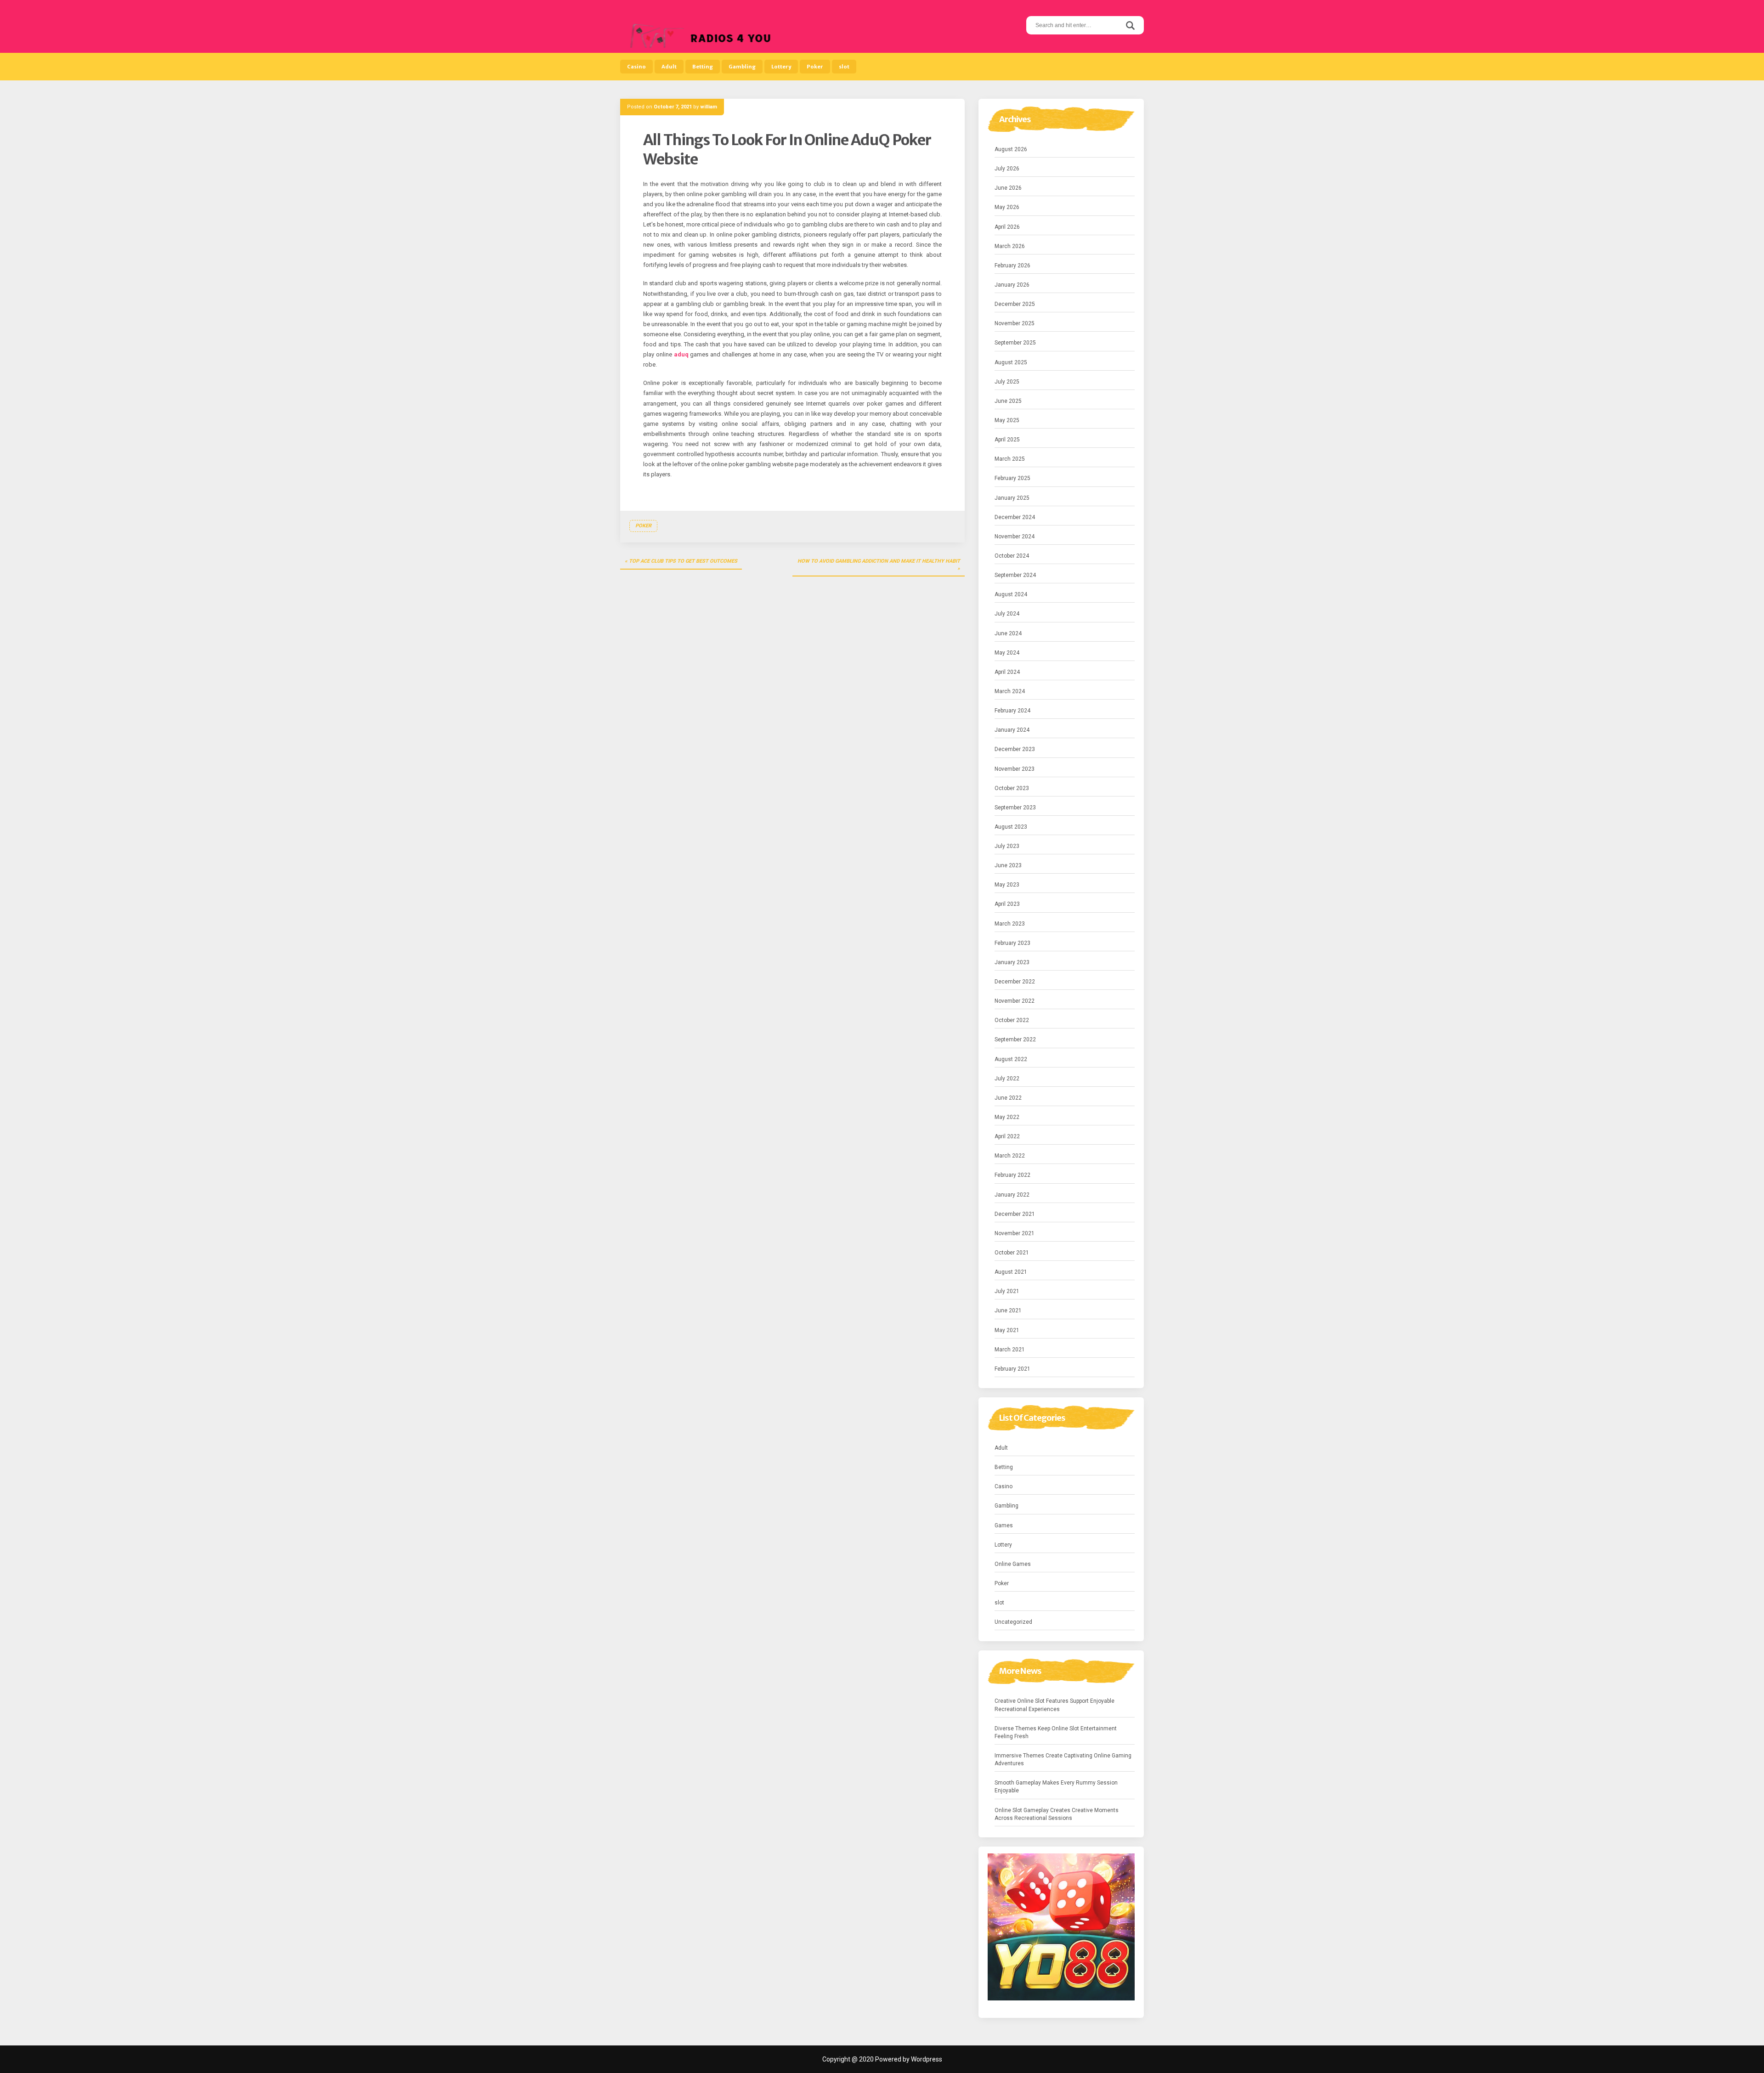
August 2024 (1011, 594)
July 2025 (1007, 382)
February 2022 (1012, 1175)
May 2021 (1007, 1330)
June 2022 (1008, 1098)
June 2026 (1008, 188)
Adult (669, 67)
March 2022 (1010, 1156)
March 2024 (1010, 691)
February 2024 (1012, 711)
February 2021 (1012, 1369)
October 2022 (1012, 1020)
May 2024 (1007, 653)
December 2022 (1015, 982)
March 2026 (1010, 246)
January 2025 (1012, 498)
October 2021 (1012, 1253)
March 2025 (1010, 459)
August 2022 (1011, 1059)
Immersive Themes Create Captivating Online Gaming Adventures (1063, 1760)
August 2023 (1011, 827)
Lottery (781, 67)
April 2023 (1007, 904)
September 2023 (1015, 808)
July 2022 (1007, 1079)
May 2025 (1007, 420)
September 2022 (1015, 1039)
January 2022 (1012, 1195)
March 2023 (1010, 924)
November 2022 (1015, 1001)
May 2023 (1007, 885)
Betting (703, 67)
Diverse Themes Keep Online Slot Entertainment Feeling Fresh (1056, 1732)
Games (1004, 1525)
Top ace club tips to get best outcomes (683, 561)
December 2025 (1015, 304)
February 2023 (1012, 943)
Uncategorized (1013, 1622)
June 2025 (1008, 401)
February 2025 (1012, 478)
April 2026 (1007, 227)
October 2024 (1012, 556)
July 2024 (1007, 614)
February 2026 (1012, 265)
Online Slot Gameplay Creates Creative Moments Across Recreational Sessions (1057, 1814)
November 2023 (1015, 769)
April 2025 (1007, 440)
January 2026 (1012, 285)
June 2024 (1008, 633)
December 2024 (1015, 517)
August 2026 (1011, 149)
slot (844, 67)
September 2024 (1015, 575)
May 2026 (1007, 207)
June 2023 (1008, 865)
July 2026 (1007, 169)
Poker (815, 67)
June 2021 (1008, 1310)
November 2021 (1015, 1233)
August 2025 (1011, 362)
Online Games (1013, 1564)
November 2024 (1015, 537)
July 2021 (1007, 1291)
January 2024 (1012, 730)
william (709, 107)
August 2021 (1011, 1272)
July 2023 (1007, 846)
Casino (636, 67)
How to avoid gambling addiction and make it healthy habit (879, 561)
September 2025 (1015, 343)
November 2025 (1015, 323)
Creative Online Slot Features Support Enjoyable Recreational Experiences (1054, 1705)
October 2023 (1012, 788)
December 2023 (1015, 749)
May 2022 (1007, 1117)
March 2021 (1010, 1350)
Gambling (742, 67)
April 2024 (1007, 672)
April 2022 (1007, 1136)
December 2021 (1015, 1214)
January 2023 (1012, 962)
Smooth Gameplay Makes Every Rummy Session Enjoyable (1056, 1787)
